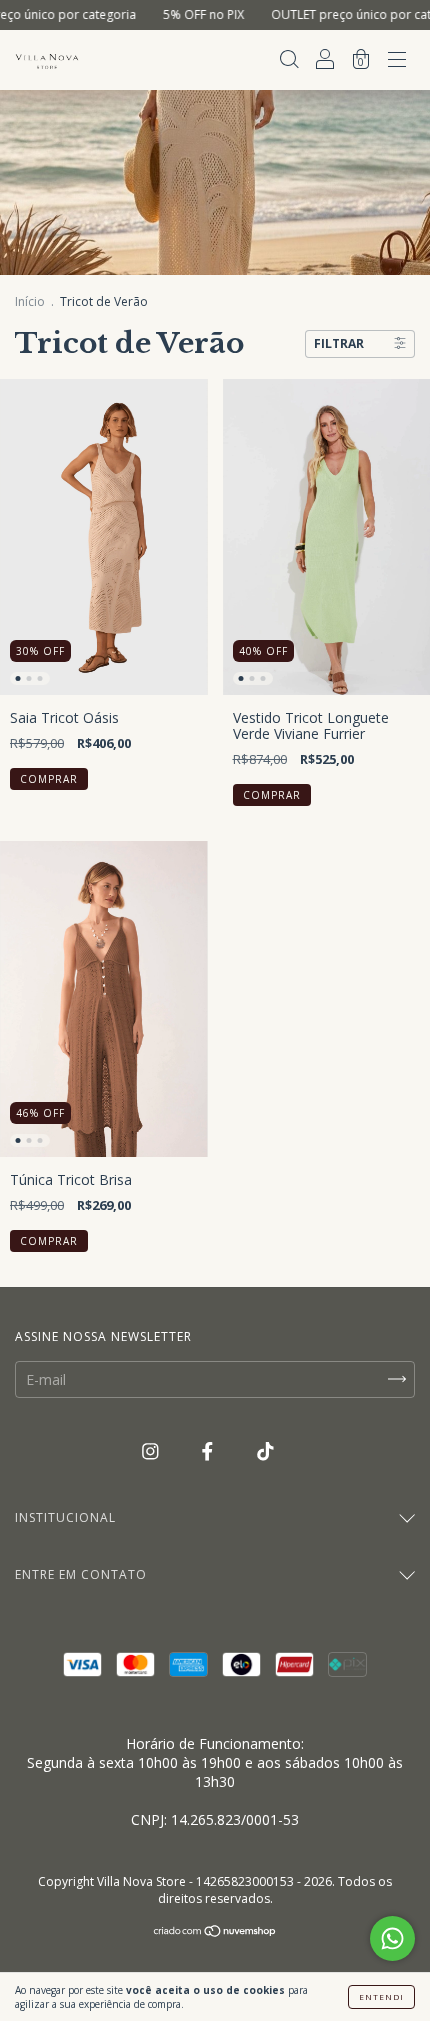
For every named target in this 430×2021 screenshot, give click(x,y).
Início (30, 301)
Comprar (49, 779)
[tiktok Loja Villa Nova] (265, 1451)
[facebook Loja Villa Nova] (209, 1451)
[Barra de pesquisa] (289, 61)
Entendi (381, 1996)
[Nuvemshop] (215, 1932)
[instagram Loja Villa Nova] (152, 1451)
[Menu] (397, 61)
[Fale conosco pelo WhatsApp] (392, 1938)
